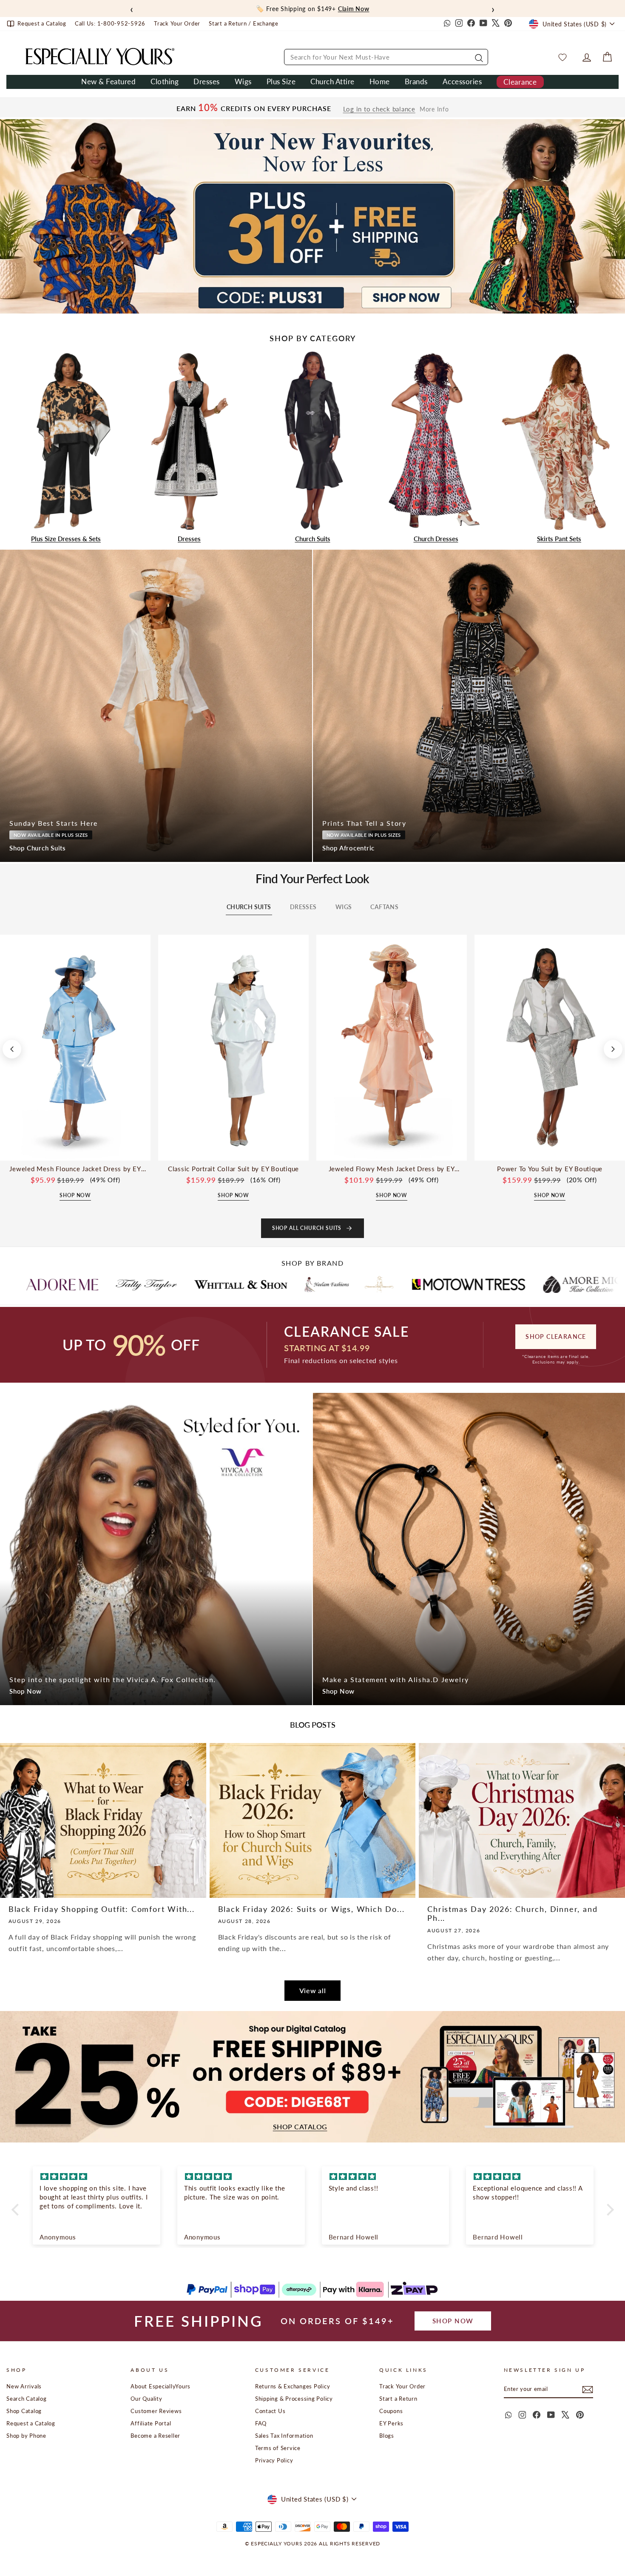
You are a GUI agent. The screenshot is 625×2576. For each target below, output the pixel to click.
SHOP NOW (453, 2321)
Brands (416, 81)
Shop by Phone (26, 2436)
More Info (434, 109)
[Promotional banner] (312, 216)
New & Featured (108, 81)
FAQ (261, 2423)
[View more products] (613, 1049)
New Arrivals (24, 2386)
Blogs (387, 2436)
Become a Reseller (155, 2436)
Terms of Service (278, 2448)
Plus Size (281, 81)
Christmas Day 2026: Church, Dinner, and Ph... (512, 1914)
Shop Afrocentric (348, 848)
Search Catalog (27, 2399)
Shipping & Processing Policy (294, 2399)
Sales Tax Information (284, 2436)
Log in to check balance (379, 109)
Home (380, 81)
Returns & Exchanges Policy (293, 2386)
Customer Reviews (156, 2411)
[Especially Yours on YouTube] (483, 24)
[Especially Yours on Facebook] (471, 24)
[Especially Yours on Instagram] (459, 24)
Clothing (165, 81)
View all (313, 1990)
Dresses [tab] (303, 907)
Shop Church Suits (38, 848)
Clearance (520, 82)
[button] (17, 2210)
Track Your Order (402, 2386)
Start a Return (398, 2399)
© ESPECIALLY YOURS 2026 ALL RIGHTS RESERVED (312, 2543)
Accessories (462, 81)
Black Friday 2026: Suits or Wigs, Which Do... (311, 1909)
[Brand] (104, 1284)
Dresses (207, 81)
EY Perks (391, 2423)
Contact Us (270, 2411)
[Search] (478, 57)
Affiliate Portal (151, 2423)
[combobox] (386, 57)
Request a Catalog (31, 2423)
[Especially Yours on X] (496, 24)
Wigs (243, 81)
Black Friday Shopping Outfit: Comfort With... (102, 1909)
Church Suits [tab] (249, 907)
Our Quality (146, 2399)
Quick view (75, 1151)
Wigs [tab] (344, 907)
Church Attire (332, 81)
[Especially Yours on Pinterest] (508, 24)
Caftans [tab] (384, 907)
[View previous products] (12, 1049)
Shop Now (26, 1691)
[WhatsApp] (446, 24)
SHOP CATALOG (300, 2127)
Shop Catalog (24, 2411)
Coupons (391, 2411)
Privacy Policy (274, 2460)
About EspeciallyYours (161, 2386)
